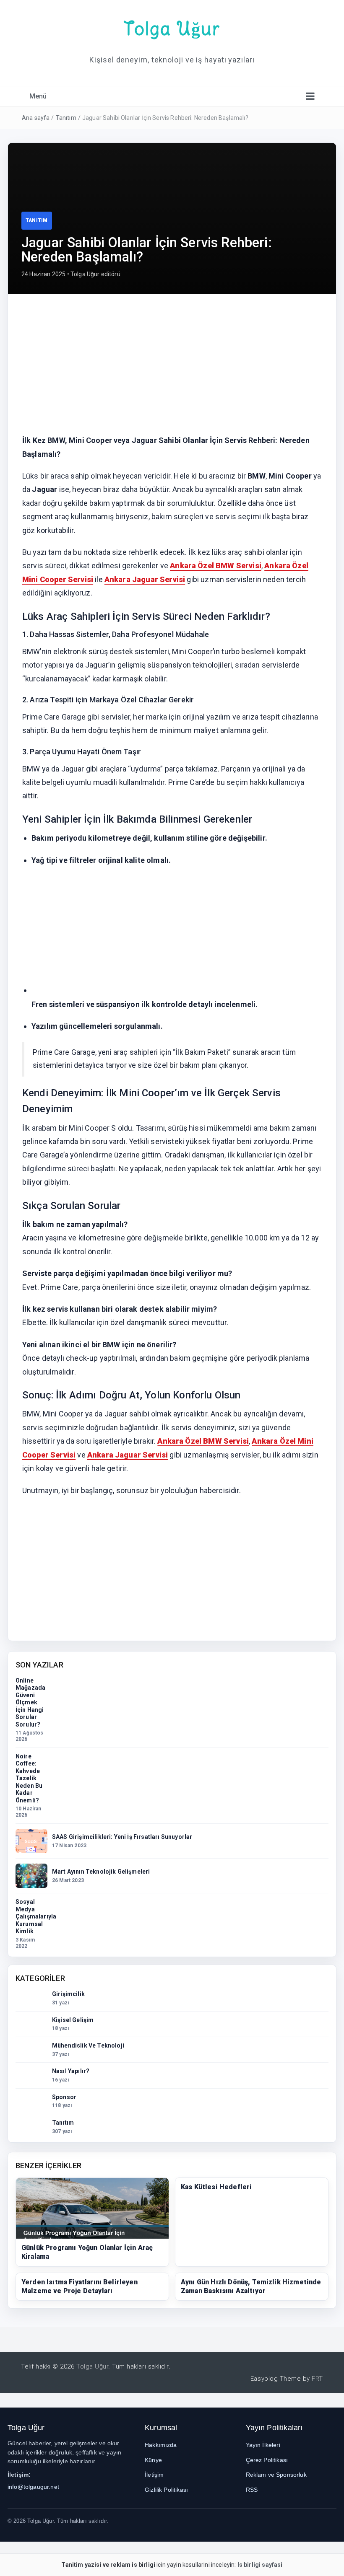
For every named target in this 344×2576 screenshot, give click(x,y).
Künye (153, 2460)
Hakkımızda (161, 2445)
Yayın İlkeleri (263, 2445)
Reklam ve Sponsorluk (276, 2475)
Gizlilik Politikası (166, 2490)
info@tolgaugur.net (33, 2487)
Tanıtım (66, 118)
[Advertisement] (172, 370)
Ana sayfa (36, 118)
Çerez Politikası (267, 2460)
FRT (317, 2379)
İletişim (154, 2475)
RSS (252, 2490)
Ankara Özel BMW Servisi (216, 566)
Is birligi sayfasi (260, 2565)
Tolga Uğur (172, 28)
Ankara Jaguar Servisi (145, 579)
